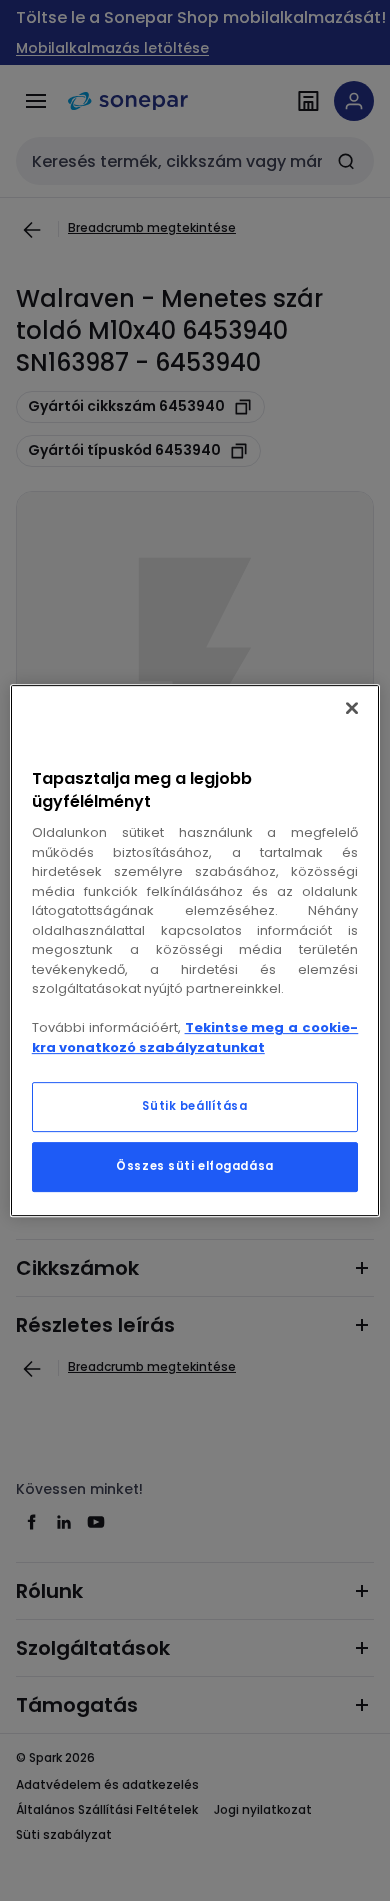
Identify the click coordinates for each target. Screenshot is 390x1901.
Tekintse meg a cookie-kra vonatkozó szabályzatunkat (195, 1037)
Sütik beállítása (194, 1106)
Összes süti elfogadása (195, 1166)
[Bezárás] (352, 708)
